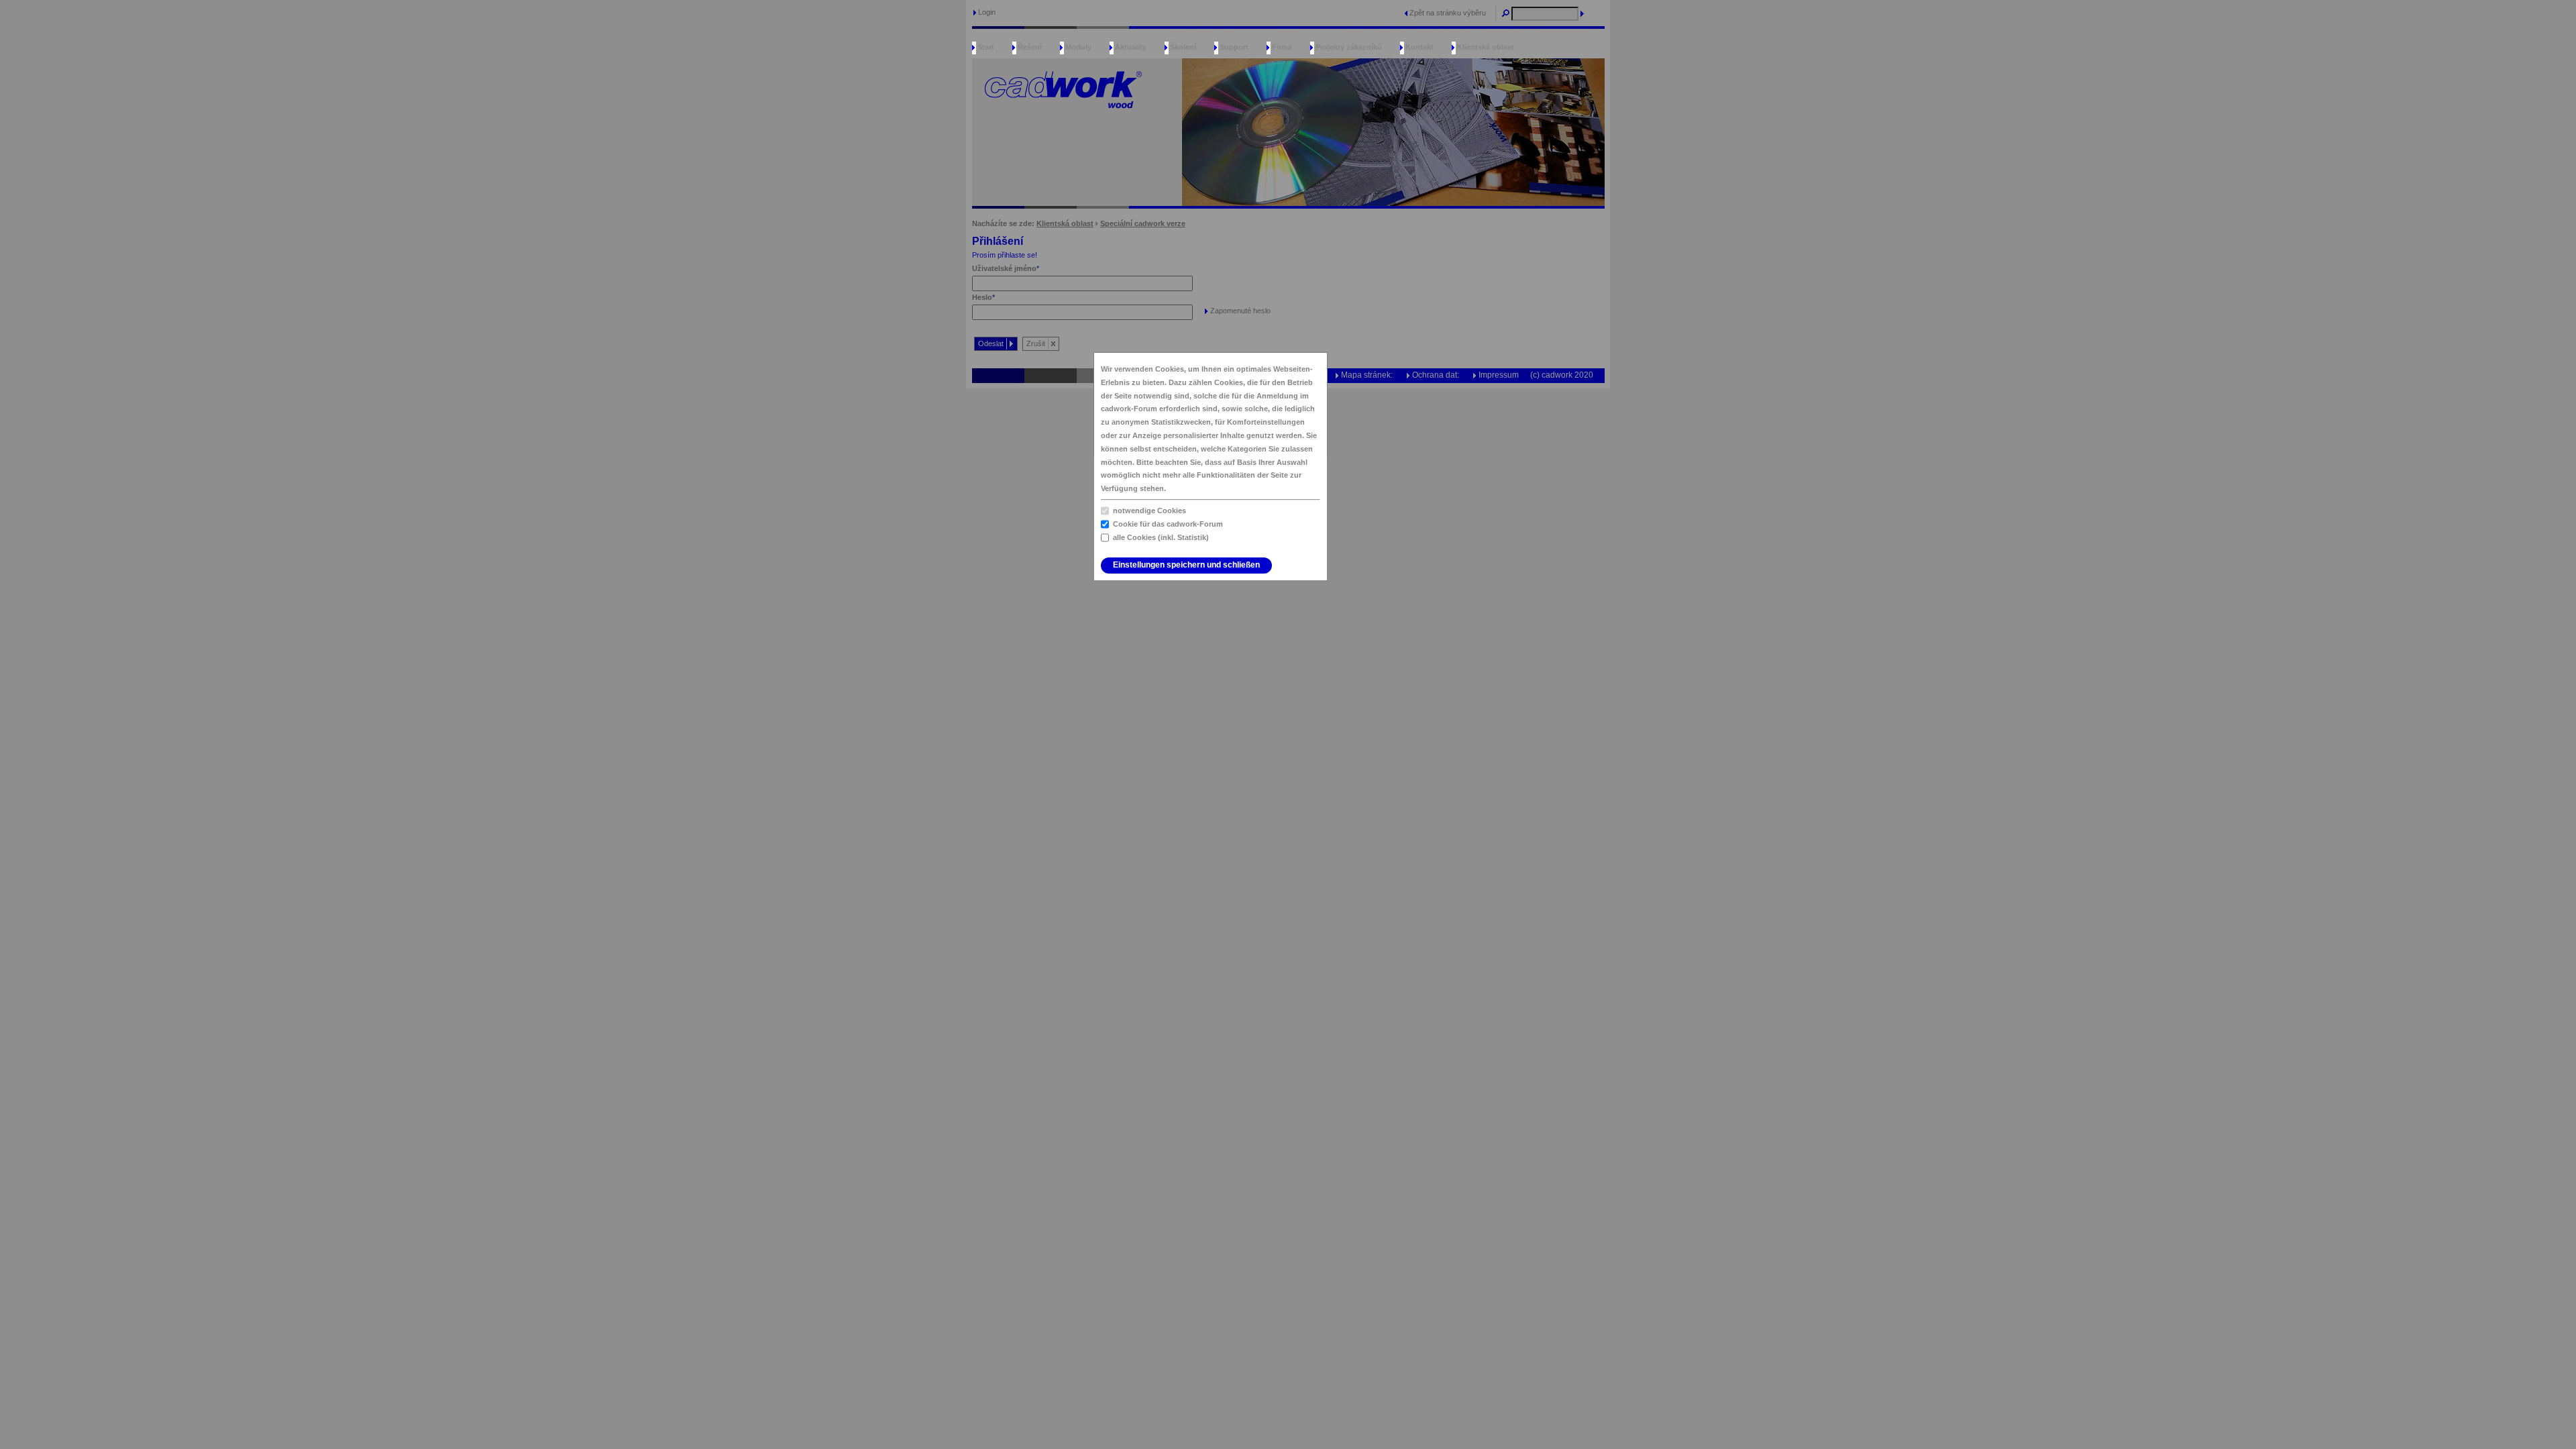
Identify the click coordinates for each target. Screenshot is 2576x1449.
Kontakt (1419, 47)
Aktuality (1131, 47)
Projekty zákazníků (1349, 47)
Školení (1183, 47)
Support (1234, 47)
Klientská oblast (1486, 47)
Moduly (1078, 47)
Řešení (1030, 47)
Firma (1282, 47)
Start (986, 47)
